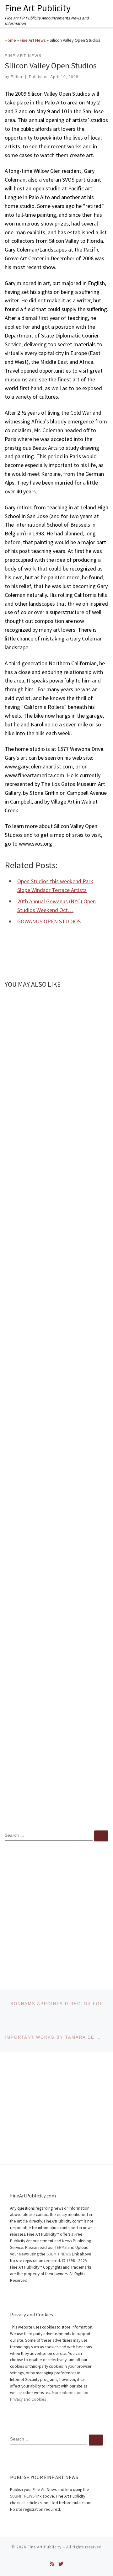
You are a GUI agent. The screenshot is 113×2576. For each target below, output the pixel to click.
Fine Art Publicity (45, 2547)
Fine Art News (33, 40)
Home (10, 40)
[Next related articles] (101, 1002)
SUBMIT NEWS (59, 2254)
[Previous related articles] (86, 1002)
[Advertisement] (56, 1910)
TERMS (61, 2247)
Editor (17, 77)
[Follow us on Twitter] (61, 2564)
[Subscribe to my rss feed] (52, 2564)
